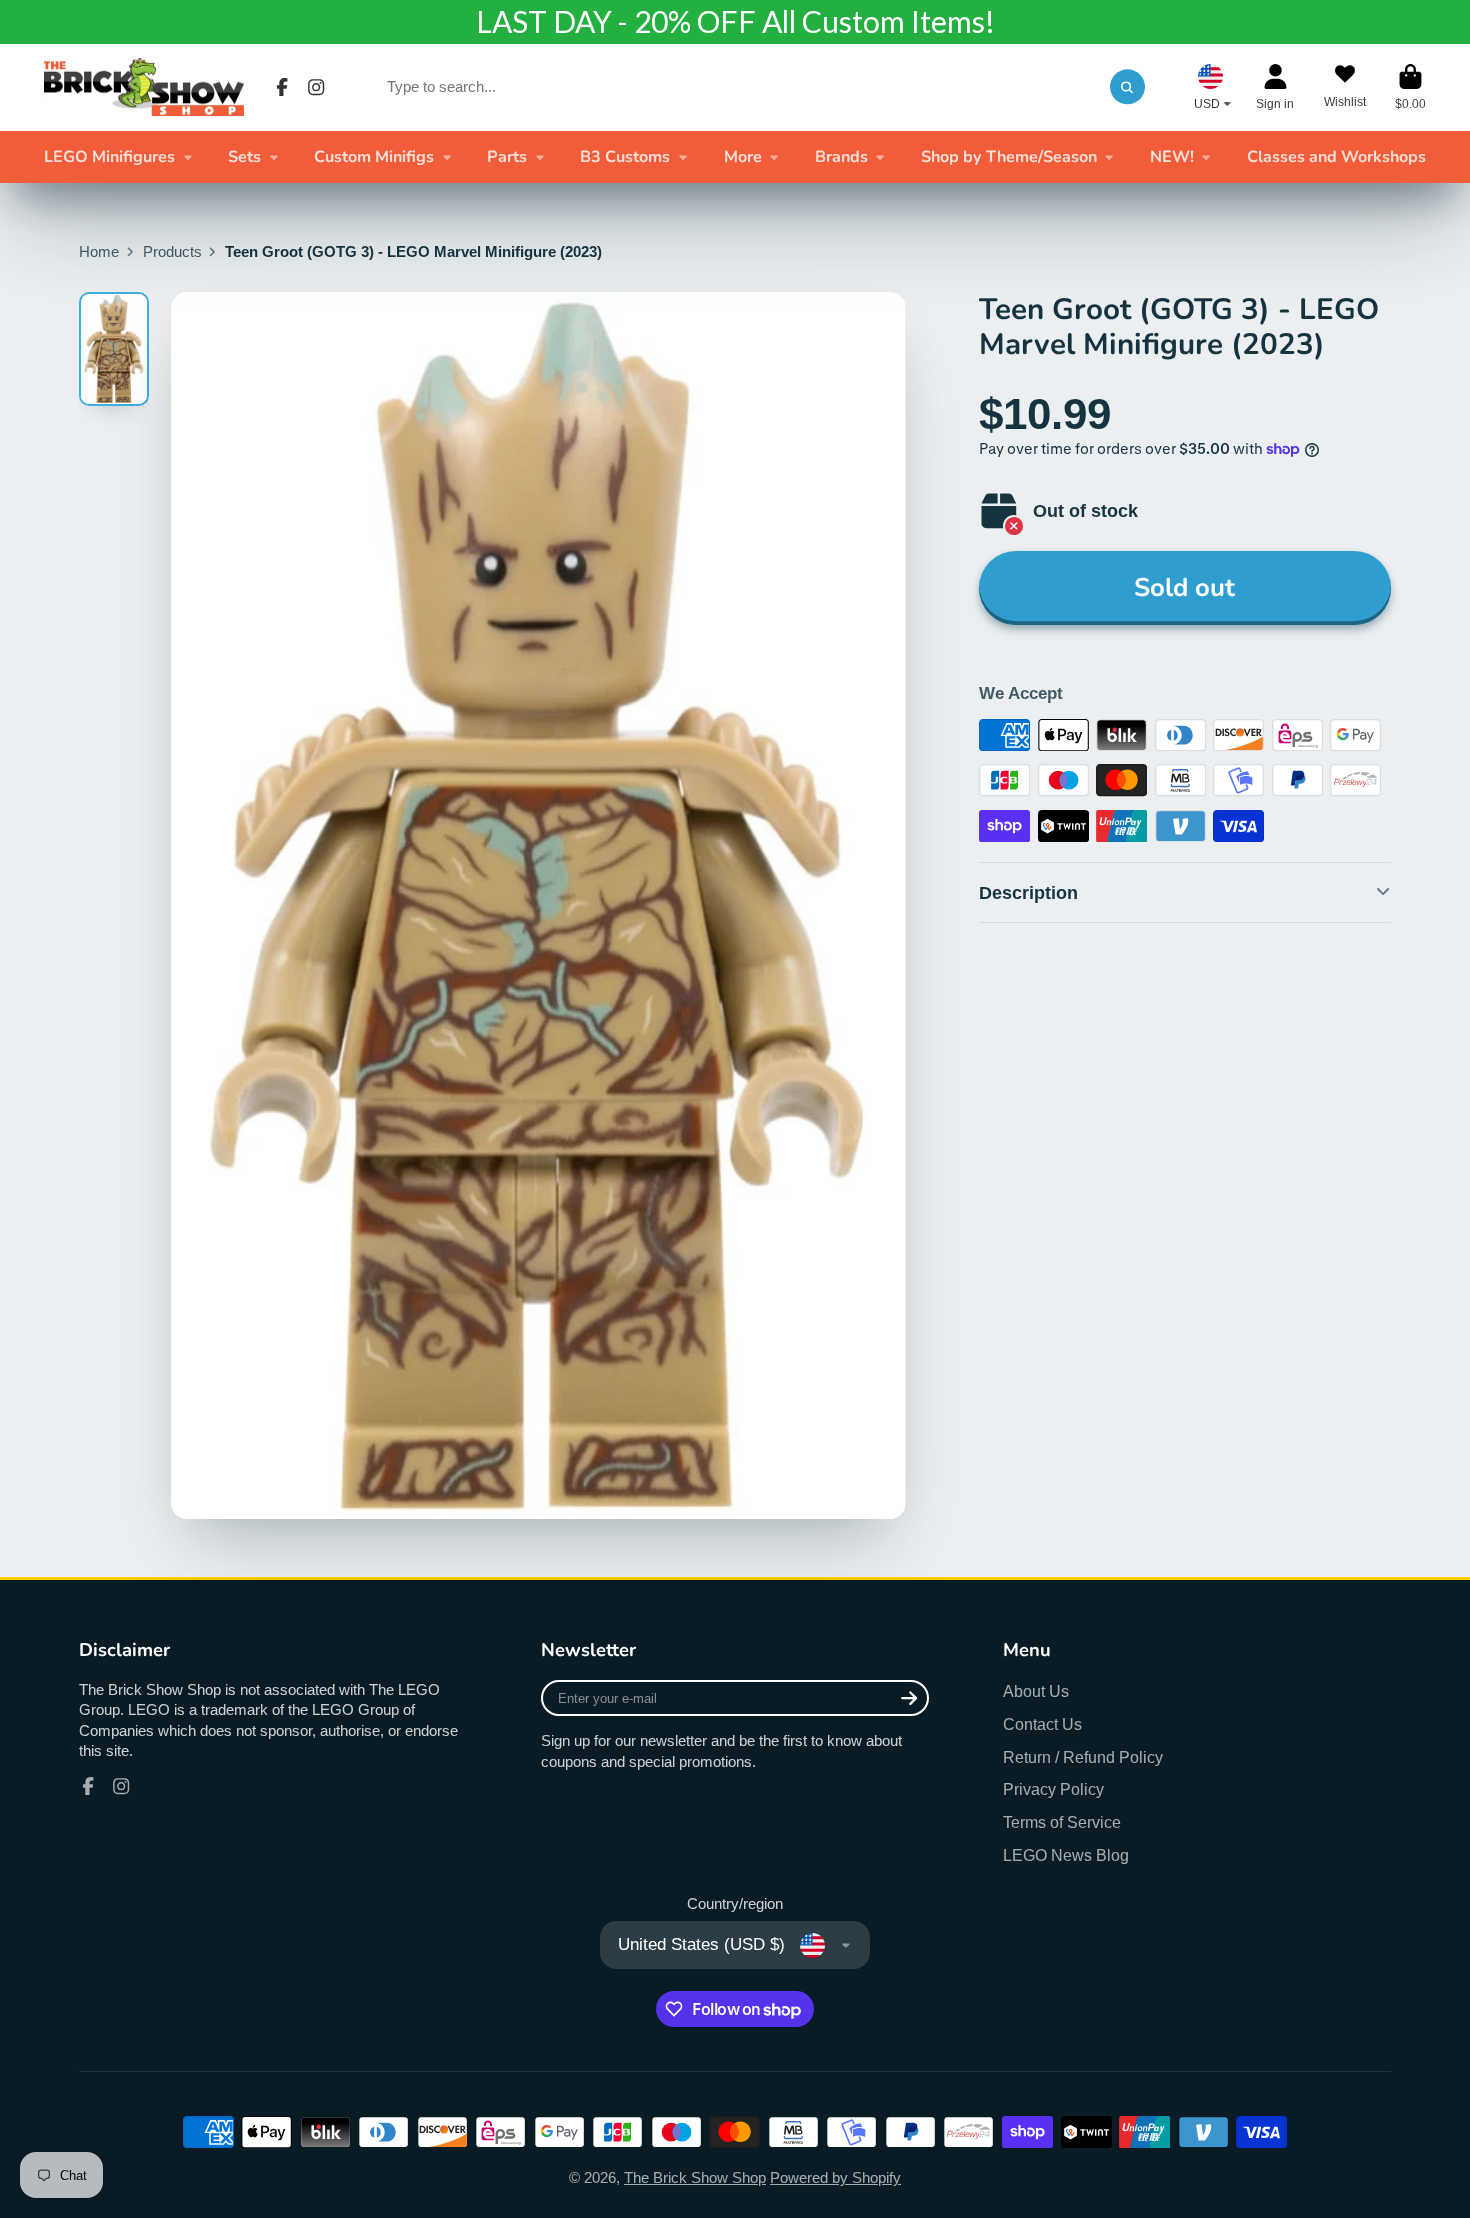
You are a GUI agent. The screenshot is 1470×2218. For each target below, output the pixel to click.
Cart (1410, 87)
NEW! (1172, 157)
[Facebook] (282, 87)
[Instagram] (316, 87)
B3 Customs (625, 157)
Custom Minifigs (374, 157)
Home (99, 252)
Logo (144, 87)
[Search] (1127, 86)
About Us (1036, 1691)
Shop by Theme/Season (1009, 157)
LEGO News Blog (1066, 1855)
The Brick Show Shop (695, 2178)
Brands (841, 157)
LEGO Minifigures (109, 157)
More (743, 157)
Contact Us (1042, 1724)
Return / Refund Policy (1083, 1757)
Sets (244, 157)
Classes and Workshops (1336, 157)
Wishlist (1345, 87)
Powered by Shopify (835, 2178)
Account (1275, 87)
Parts (507, 157)
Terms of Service (1062, 1822)
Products (172, 252)
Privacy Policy (1053, 1789)
